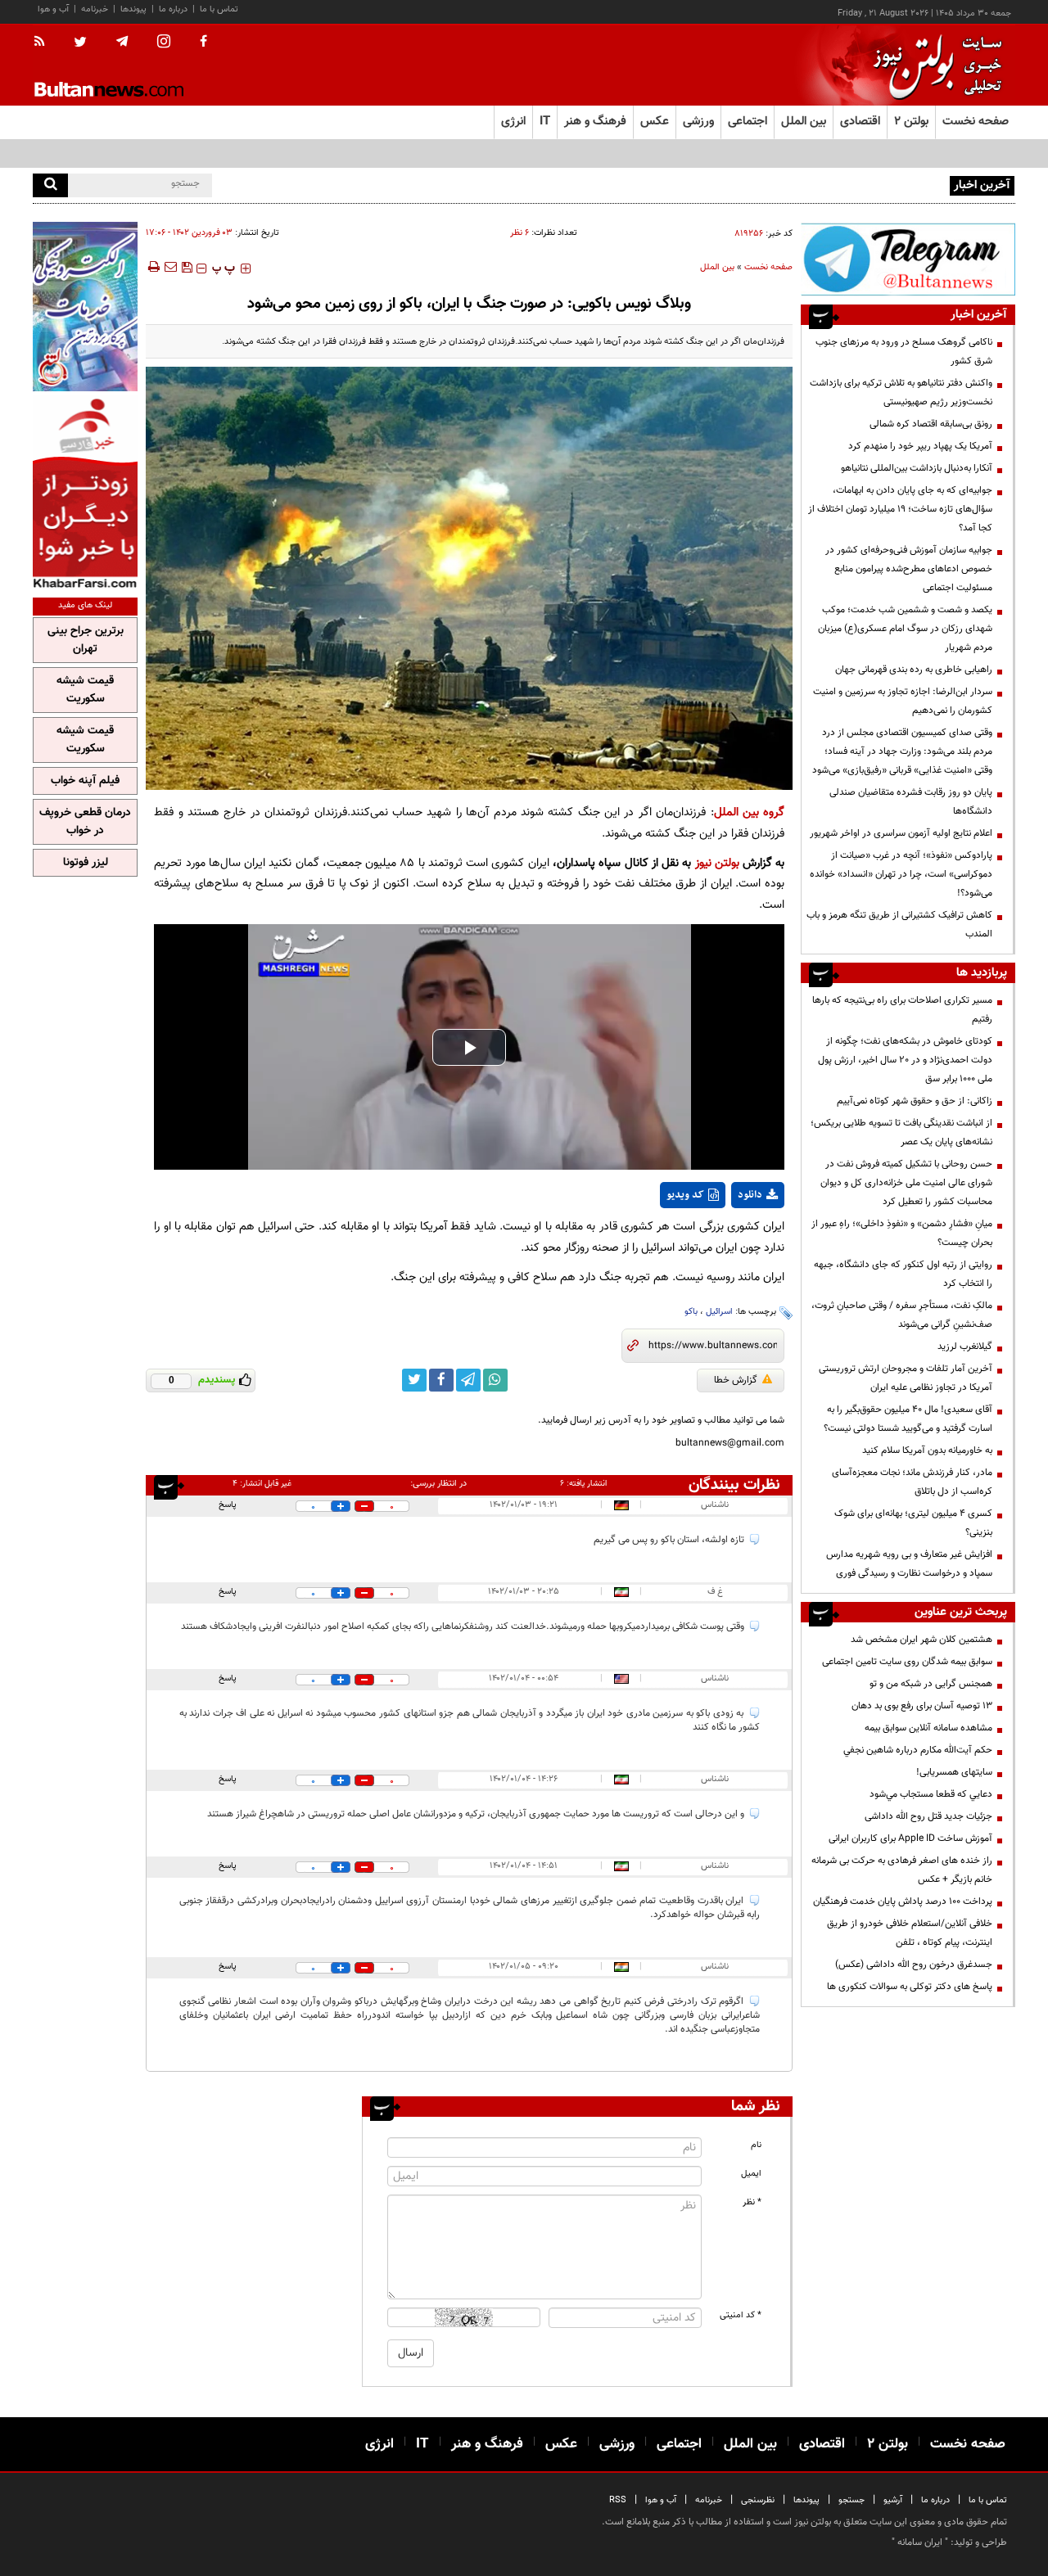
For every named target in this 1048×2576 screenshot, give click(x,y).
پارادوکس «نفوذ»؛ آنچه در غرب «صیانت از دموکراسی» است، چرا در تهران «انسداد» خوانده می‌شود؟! (901, 874)
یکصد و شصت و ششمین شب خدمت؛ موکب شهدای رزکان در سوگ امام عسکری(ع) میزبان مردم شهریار (905, 629)
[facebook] (203, 43)
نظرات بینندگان (734, 1485)
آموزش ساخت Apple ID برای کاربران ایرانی (910, 1838)
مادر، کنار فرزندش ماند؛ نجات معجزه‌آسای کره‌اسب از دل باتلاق (912, 1482)
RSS (618, 2500)
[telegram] (122, 42)
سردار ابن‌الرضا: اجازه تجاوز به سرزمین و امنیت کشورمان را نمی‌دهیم (903, 701)
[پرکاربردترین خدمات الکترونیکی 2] (85, 307)
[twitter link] (414, 1380)
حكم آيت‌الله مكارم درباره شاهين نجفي (918, 1750)
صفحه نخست (976, 122)
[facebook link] (441, 1380)
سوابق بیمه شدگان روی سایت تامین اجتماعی (907, 1662)
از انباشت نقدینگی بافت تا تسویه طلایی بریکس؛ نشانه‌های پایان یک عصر (901, 1132)
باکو (691, 1312)
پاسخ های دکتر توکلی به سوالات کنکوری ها (910, 1987)
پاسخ (228, 1505)
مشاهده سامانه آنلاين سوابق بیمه (928, 1728)
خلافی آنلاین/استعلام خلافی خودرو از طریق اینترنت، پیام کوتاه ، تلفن (910, 1933)
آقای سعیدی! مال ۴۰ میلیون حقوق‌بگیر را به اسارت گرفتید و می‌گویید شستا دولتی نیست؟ (908, 1419)
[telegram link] (468, 1380)
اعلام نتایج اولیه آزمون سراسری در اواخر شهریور (901, 833)
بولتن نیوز (717, 863)
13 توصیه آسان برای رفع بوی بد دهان (922, 1706)
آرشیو (893, 2500)
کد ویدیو (685, 1195)
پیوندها (133, 9)
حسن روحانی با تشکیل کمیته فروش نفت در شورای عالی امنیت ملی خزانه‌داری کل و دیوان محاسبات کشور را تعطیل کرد (906, 1183)
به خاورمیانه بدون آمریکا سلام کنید (927, 1450)
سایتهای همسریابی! (954, 1772)
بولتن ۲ (911, 122)
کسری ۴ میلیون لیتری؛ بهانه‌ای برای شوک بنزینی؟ (913, 1523)
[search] (50, 185)
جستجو (851, 2500)
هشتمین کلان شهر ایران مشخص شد (922, 1640)
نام (756, 2145)
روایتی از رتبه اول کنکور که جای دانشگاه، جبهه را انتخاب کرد (903, 1274)
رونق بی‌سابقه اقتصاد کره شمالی (931, 424)
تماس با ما (219, 9)
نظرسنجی (758, 2500)
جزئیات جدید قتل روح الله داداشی (928, 1816)
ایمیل (751, 2174)
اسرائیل (719, 1312)
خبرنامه (95, 9)
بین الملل (717, 267)
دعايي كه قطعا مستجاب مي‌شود (931, 1794)
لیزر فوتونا (86, 863)
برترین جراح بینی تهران (86, 640)
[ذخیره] (187, 267)
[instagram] (164, 43)
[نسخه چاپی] (153, 267)
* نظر (752, 2202)
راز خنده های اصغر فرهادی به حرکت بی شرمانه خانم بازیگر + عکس (902, 1870)
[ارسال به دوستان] (170, 267)
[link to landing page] (933, 65)
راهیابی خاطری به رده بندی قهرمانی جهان (914, 670)
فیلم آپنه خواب (85, 781)
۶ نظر (519, 233)
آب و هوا (53, 9)
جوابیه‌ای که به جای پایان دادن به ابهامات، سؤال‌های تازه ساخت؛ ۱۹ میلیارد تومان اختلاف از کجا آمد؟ (900, 509)
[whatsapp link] (495, 1380)
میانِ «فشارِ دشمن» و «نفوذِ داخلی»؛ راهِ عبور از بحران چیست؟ (902, 1233)
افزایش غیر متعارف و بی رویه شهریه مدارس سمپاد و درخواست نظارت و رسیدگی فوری (909, 1564)
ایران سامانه (920, 2542)
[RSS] (45, 43)
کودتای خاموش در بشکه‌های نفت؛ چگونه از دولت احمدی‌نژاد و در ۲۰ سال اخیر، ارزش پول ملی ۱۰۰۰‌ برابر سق (905, 1060)
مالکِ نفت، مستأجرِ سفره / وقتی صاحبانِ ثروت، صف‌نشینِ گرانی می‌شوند (902, 1315)
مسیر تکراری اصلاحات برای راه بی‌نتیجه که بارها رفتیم (902, 1010)
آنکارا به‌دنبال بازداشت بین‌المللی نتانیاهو (917, 468)
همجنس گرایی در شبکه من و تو (931, 1684)
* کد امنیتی (741, 2315)
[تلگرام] (908, 259)
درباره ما (173, 9)
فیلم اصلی (727, 1238)
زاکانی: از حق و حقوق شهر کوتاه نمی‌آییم (915, 1101)
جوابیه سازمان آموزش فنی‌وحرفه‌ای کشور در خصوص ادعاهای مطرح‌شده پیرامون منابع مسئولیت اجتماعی (909, 569)
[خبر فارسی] (85, 492)
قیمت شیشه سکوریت (85, 690)
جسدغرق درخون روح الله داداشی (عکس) (914, 1965)
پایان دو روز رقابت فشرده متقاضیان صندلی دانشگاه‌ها (911, 802)
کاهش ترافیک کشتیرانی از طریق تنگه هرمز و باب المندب (899, 925)
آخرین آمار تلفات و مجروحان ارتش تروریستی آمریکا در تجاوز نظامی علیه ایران (906, 1378)
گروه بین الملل (750, 812)
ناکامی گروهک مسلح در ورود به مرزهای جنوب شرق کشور (904, 352)
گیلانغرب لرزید (965, 1347)
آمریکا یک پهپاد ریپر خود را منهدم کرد (920, 446)
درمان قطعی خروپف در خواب (85, 822)
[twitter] (80, 43)
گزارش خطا (736, 1380)
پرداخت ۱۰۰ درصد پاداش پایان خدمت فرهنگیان (903, 1902)
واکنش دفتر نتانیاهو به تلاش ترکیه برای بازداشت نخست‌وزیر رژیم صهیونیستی (901, 392)
